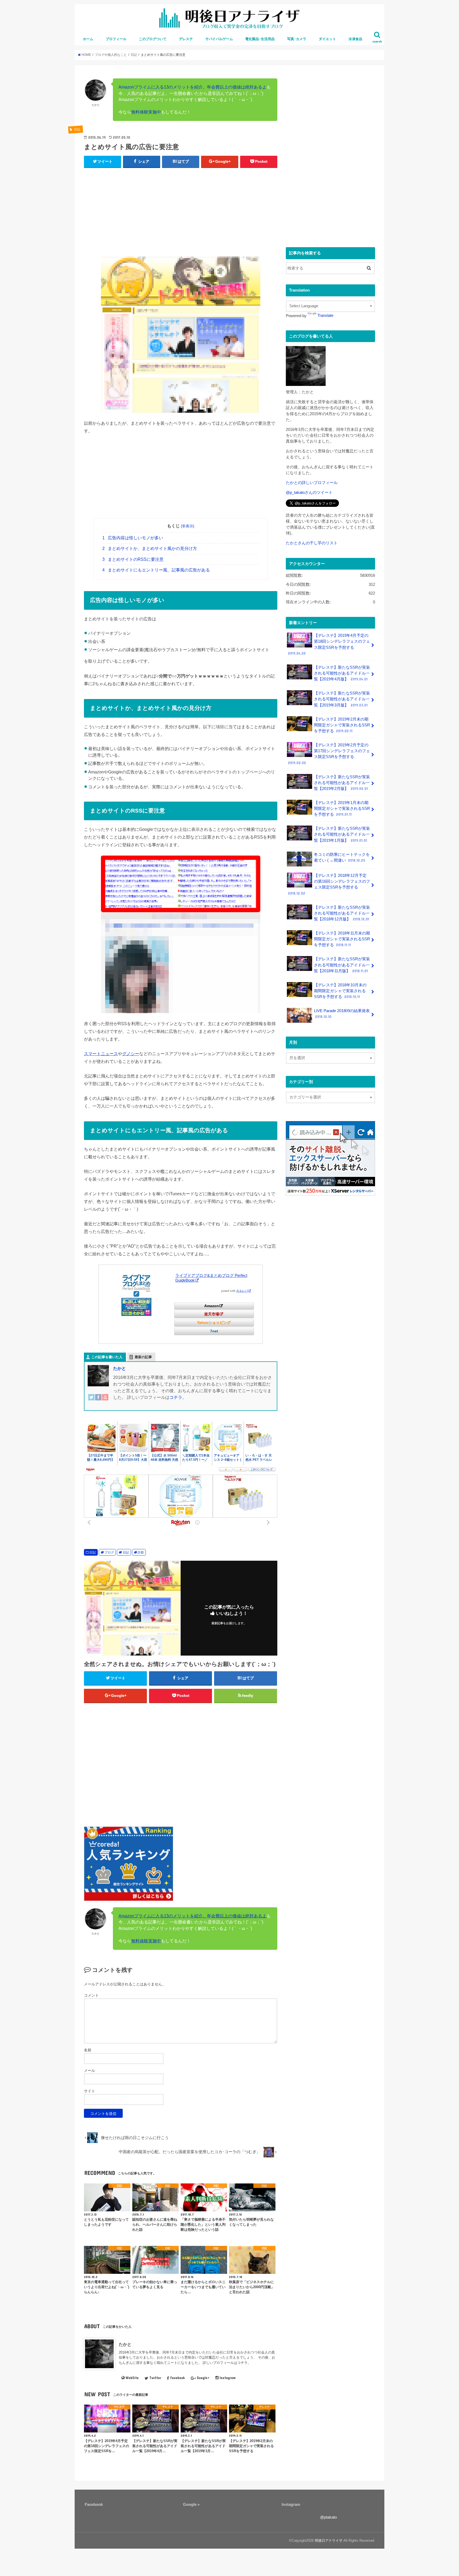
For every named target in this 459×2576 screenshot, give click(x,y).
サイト (90, 2091)
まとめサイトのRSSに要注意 (133, 559)
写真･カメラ (297, 39)
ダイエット (327, 39)
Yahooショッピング (214, 1323)
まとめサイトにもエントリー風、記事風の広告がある (156, 570)
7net (214, 1331)
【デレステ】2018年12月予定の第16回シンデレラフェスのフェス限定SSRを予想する (329, 884)
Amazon (212, 1306)
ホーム (88, 39)
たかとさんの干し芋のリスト (312, 543)
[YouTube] (105, 1401)
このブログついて (153, 39)
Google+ (203, 2378)
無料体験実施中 (146, 112)
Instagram (228, 2378)
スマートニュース (101, 1054)
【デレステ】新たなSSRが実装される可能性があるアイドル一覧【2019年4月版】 (342, 673)
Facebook (177, 2378)
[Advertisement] (181, 211)
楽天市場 (212, 1314)
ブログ (109, 1552)
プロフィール (116, 39)
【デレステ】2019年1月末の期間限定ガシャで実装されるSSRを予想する (342, 809)
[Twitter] (91, 1401)
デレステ (186, 39)
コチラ (176, 1397)
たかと (120, 1368)
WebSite (132, 2378)
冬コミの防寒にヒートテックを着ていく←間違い (342, 857)
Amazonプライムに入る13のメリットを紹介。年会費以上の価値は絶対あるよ (192, 87)
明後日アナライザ (329, 2541)
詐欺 (141, 1552)
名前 (88, 2050)
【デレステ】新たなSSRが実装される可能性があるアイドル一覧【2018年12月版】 (342, 913)
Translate (325, 315)
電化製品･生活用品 (260, 39)
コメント (91, 1995)
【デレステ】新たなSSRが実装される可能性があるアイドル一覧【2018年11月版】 (342, 965)
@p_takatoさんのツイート (309, 493)
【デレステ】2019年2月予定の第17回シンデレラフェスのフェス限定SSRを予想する (329, 754)
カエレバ (242, 1291)
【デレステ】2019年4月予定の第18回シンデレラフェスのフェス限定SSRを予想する (329, 644)
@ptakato (328, 2517)
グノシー (131, 1054)
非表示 (188, 526)
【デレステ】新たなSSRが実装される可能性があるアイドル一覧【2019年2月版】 (342, 783)
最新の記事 (143, 1357)
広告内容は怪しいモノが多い (133, 538)
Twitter (155, 2378)
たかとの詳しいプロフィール (312, 483)
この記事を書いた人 (107, 1357)
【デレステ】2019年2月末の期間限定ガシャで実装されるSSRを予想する (342, 725)
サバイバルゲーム (219, 39)
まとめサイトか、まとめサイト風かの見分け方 (150, 548)
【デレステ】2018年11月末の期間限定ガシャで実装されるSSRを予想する (342, 939)
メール (90, 2070)
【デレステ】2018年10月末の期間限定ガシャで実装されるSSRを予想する (340, 991)
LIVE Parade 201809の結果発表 (342, 1014)
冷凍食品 (355, 39)
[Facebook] (98, 1401)
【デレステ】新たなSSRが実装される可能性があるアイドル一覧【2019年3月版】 (342, 699)
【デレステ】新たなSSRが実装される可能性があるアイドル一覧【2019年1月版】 (342, 834)
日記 (93, 1552)
